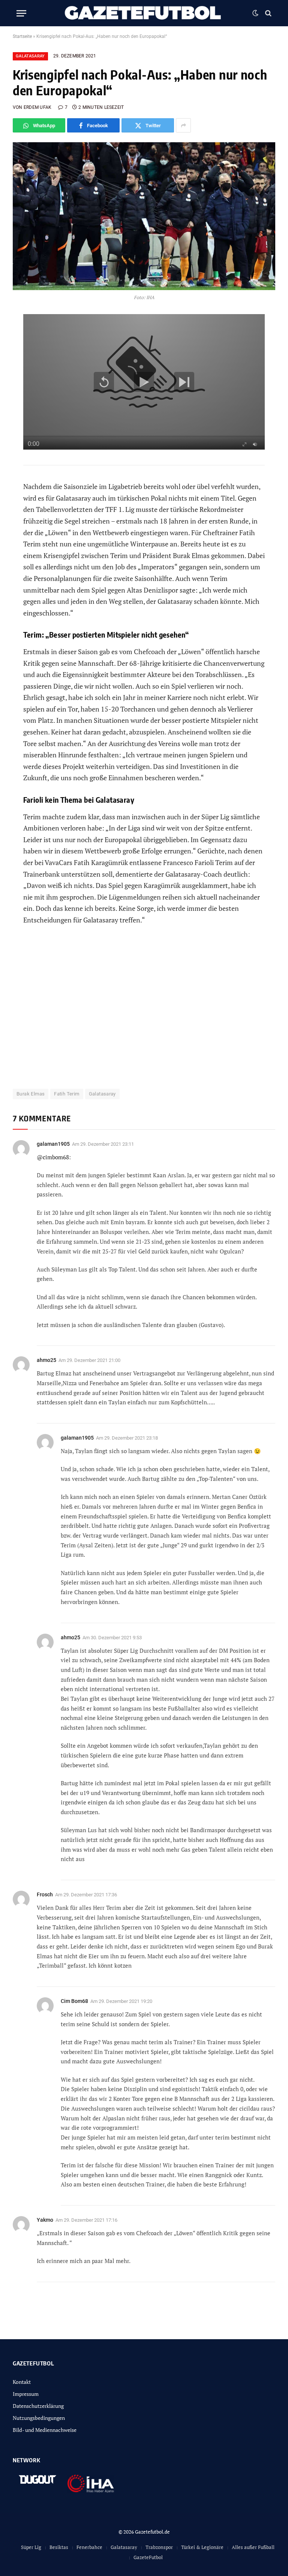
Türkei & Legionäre (202, 2547)
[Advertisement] (144, 1011)
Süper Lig (31, 2547)
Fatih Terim (67, 1094)
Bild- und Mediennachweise (45, 2430)
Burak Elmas (31, 1094)
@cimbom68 (53, 1157)
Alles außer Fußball (253, 2547)
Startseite (22, 36)
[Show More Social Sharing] (183, 125)
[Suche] (268, 13)
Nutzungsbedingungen (39, 2418)
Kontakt (22, 2382)
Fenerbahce (89, 2547)
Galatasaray (30, 56)
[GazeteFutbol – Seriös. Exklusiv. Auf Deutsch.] (144, 13)
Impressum (26, 2394)
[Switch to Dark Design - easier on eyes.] (255, 13)
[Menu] (21, 13)
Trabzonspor (159, 2547)
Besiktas (59, 2547)
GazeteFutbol (148, 2557)
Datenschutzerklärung (38, 2406)
